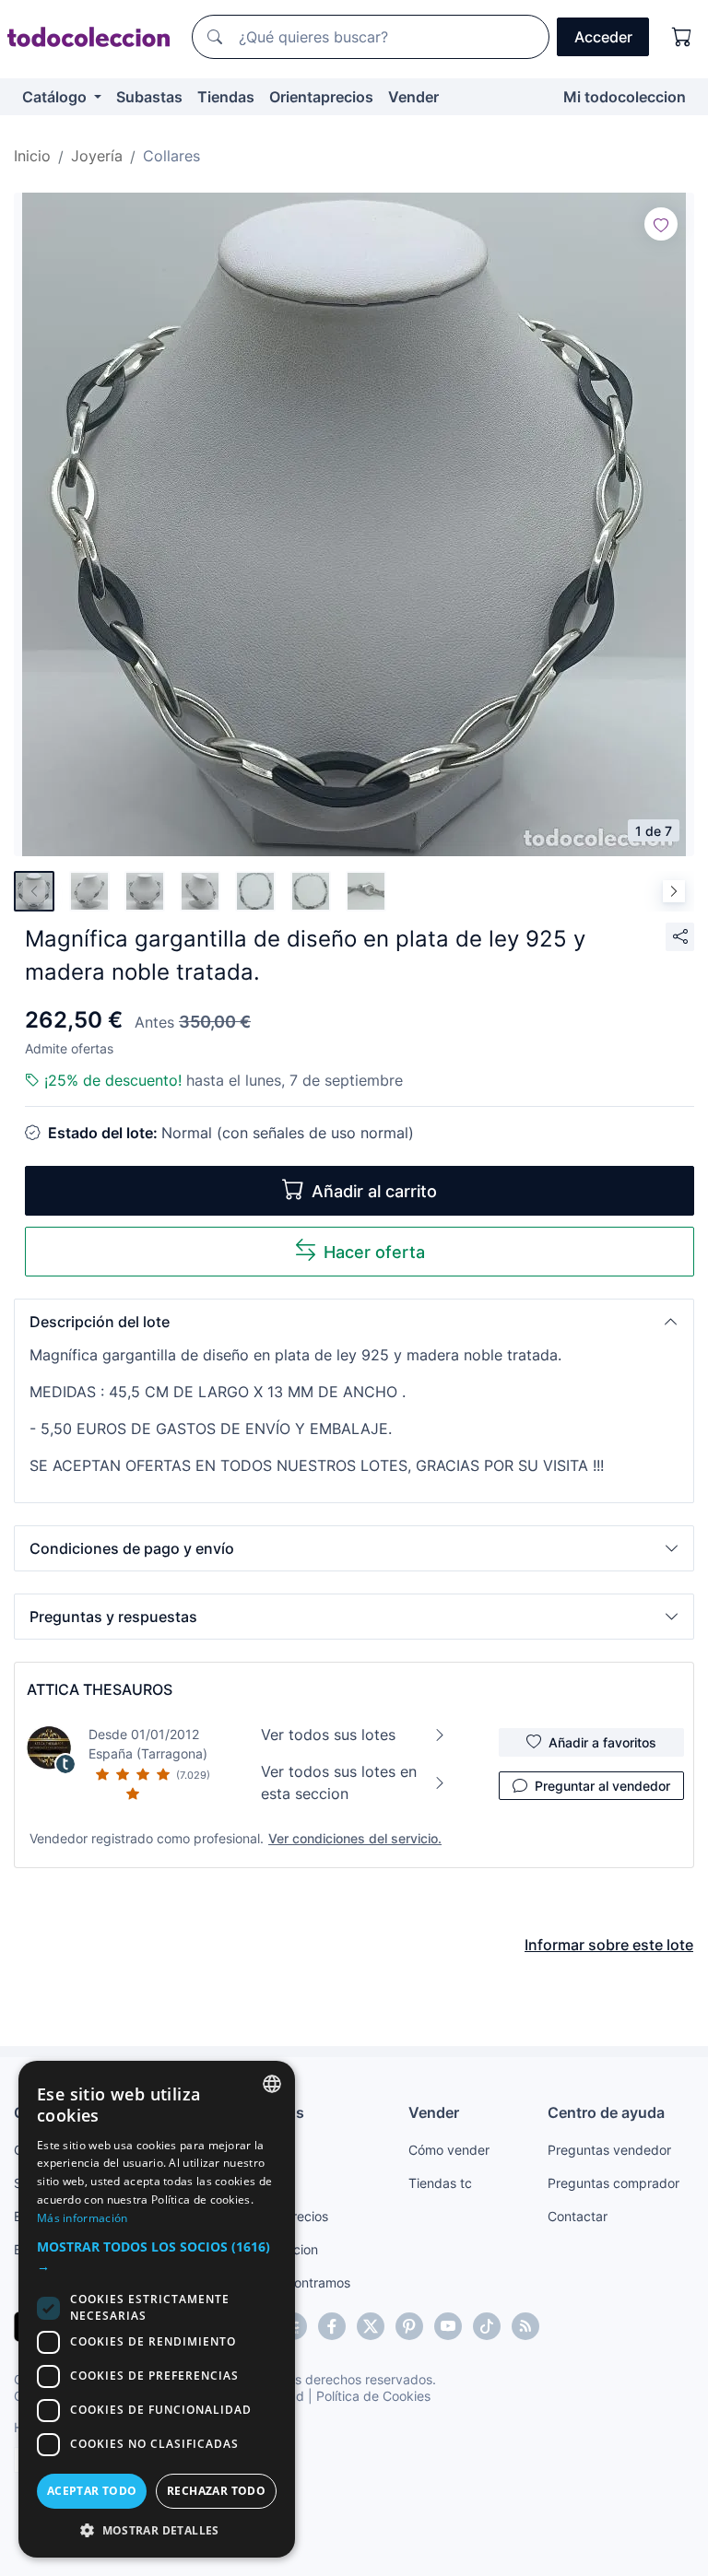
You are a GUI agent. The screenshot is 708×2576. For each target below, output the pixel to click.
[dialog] (157, 2309)
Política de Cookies (373, 2396)
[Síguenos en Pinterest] (409, 2326)
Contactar (578, 2216)
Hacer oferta (374, 1252)
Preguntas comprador (614, 2183)
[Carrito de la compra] (682, 37)
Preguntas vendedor (609, 2150)
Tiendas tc (440, 2183)
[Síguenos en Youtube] (448, 2326)
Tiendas (226, 97)
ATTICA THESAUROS (100, 1689)
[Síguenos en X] (371, 2326)
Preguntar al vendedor (602, 1786)
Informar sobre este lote (609, 1945)
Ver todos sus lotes (328, 1735)
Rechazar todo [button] (216, 2491)
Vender (413, 97)
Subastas (149, 97)
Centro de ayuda (606, 2112)
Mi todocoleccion (625, 97)
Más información (83, 2218)
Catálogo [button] (56, 97)
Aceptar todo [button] (92, 2491)
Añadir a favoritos (602, 1742)
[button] (354, 1322)
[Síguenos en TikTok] (487, 2326)
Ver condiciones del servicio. (355, 1838)
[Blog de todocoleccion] (525, 2326)
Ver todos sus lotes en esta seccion (339, 1782)
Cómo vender (449, 2150)
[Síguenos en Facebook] (332, 2326)
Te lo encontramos (295, 2282)
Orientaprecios (321, 97)
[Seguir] (661, 224)
